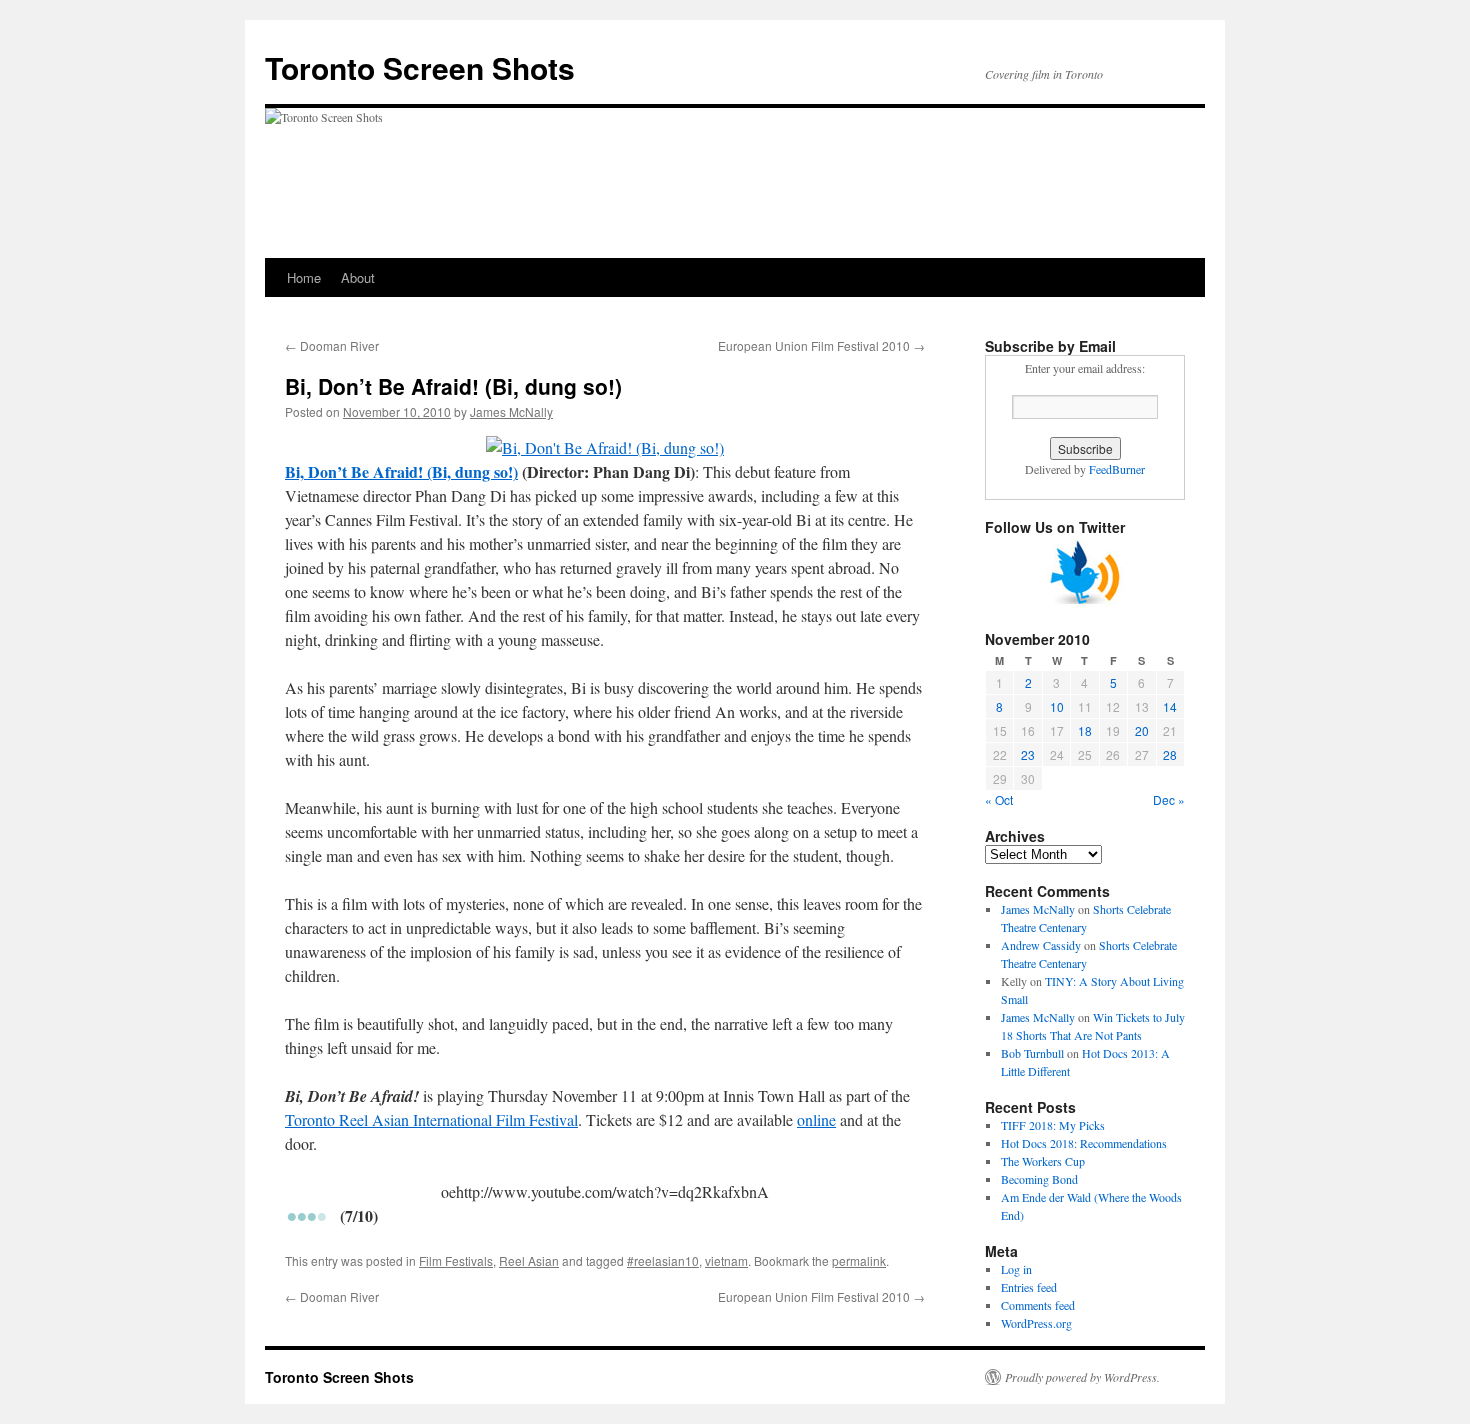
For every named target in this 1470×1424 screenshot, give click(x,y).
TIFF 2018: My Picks (1053, 1125)
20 (1142, 730)
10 (1057, 706)
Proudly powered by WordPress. (1082, 1377)
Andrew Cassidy (1041, 945)
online (816, 1119)
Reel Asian (529, 1260)
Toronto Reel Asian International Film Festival (431, 1119)
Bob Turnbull (1032, 1053)
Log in (1016, 1269)
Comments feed (1038, 1305)
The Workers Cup (1043, 1161)
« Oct (999, 799)
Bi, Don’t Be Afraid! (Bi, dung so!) (401, 471)
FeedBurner (1117, 469)
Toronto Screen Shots (420, 67)
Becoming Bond (1039, 1179)
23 (1028, 754)
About (358, 277)
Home (304, 277)
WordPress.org (1036, 1323)
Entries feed (1029, 1287)
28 (1170, 754)
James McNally (511, 411)
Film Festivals (456, 1260)
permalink (859, 1260)
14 (1170, 706)
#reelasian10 (663, 1260)
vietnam (726, 1260)
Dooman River (332, 345)
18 (1085, 730)
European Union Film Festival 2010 (821, 345)
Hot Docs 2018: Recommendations (1084, 1143)
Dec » (1169, 799)
